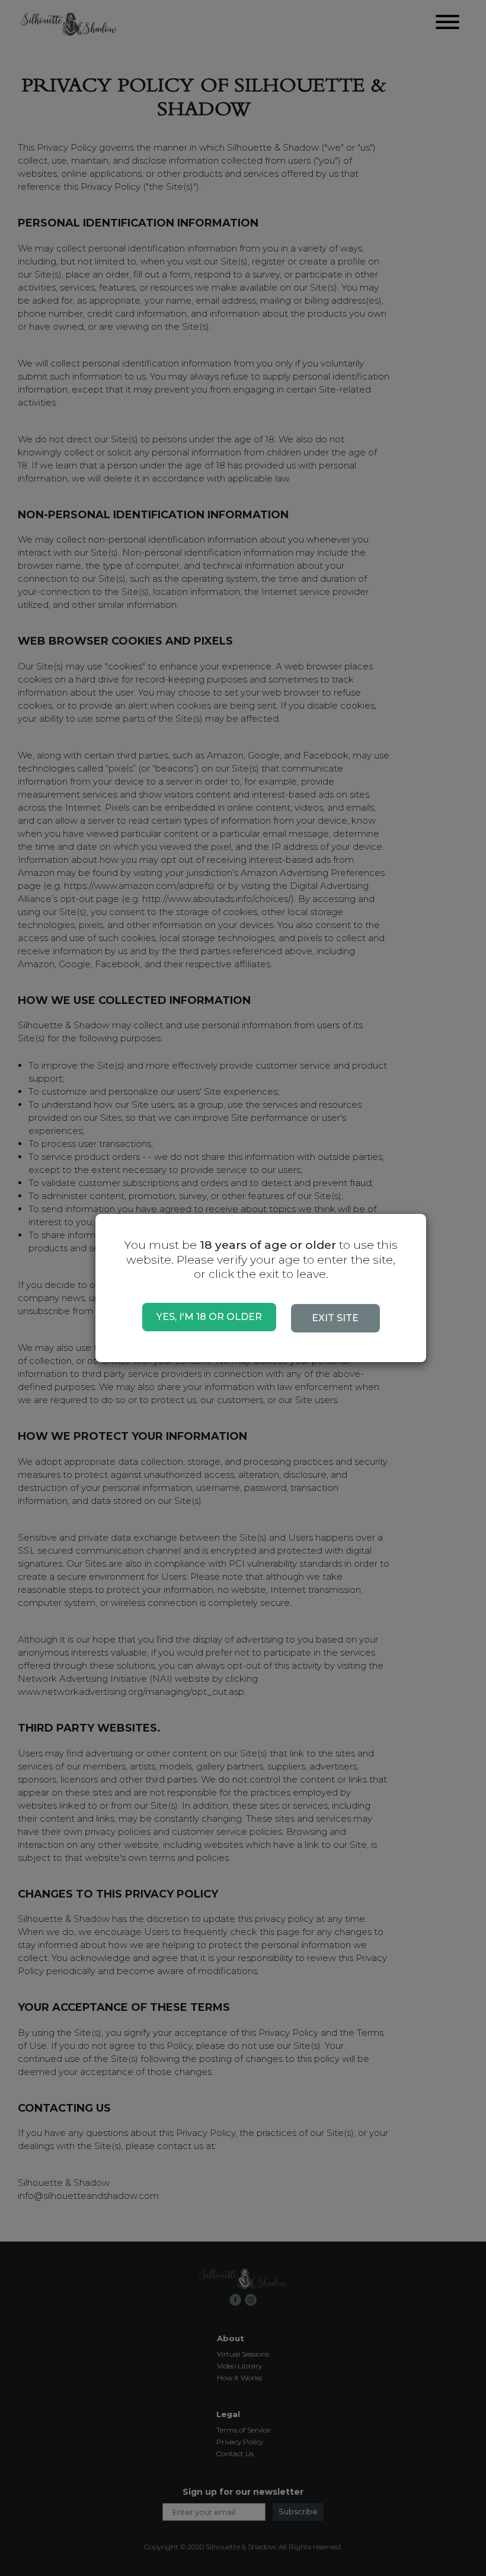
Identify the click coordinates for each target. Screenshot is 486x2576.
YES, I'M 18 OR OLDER (209, 1317)
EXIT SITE (335, 1318)
